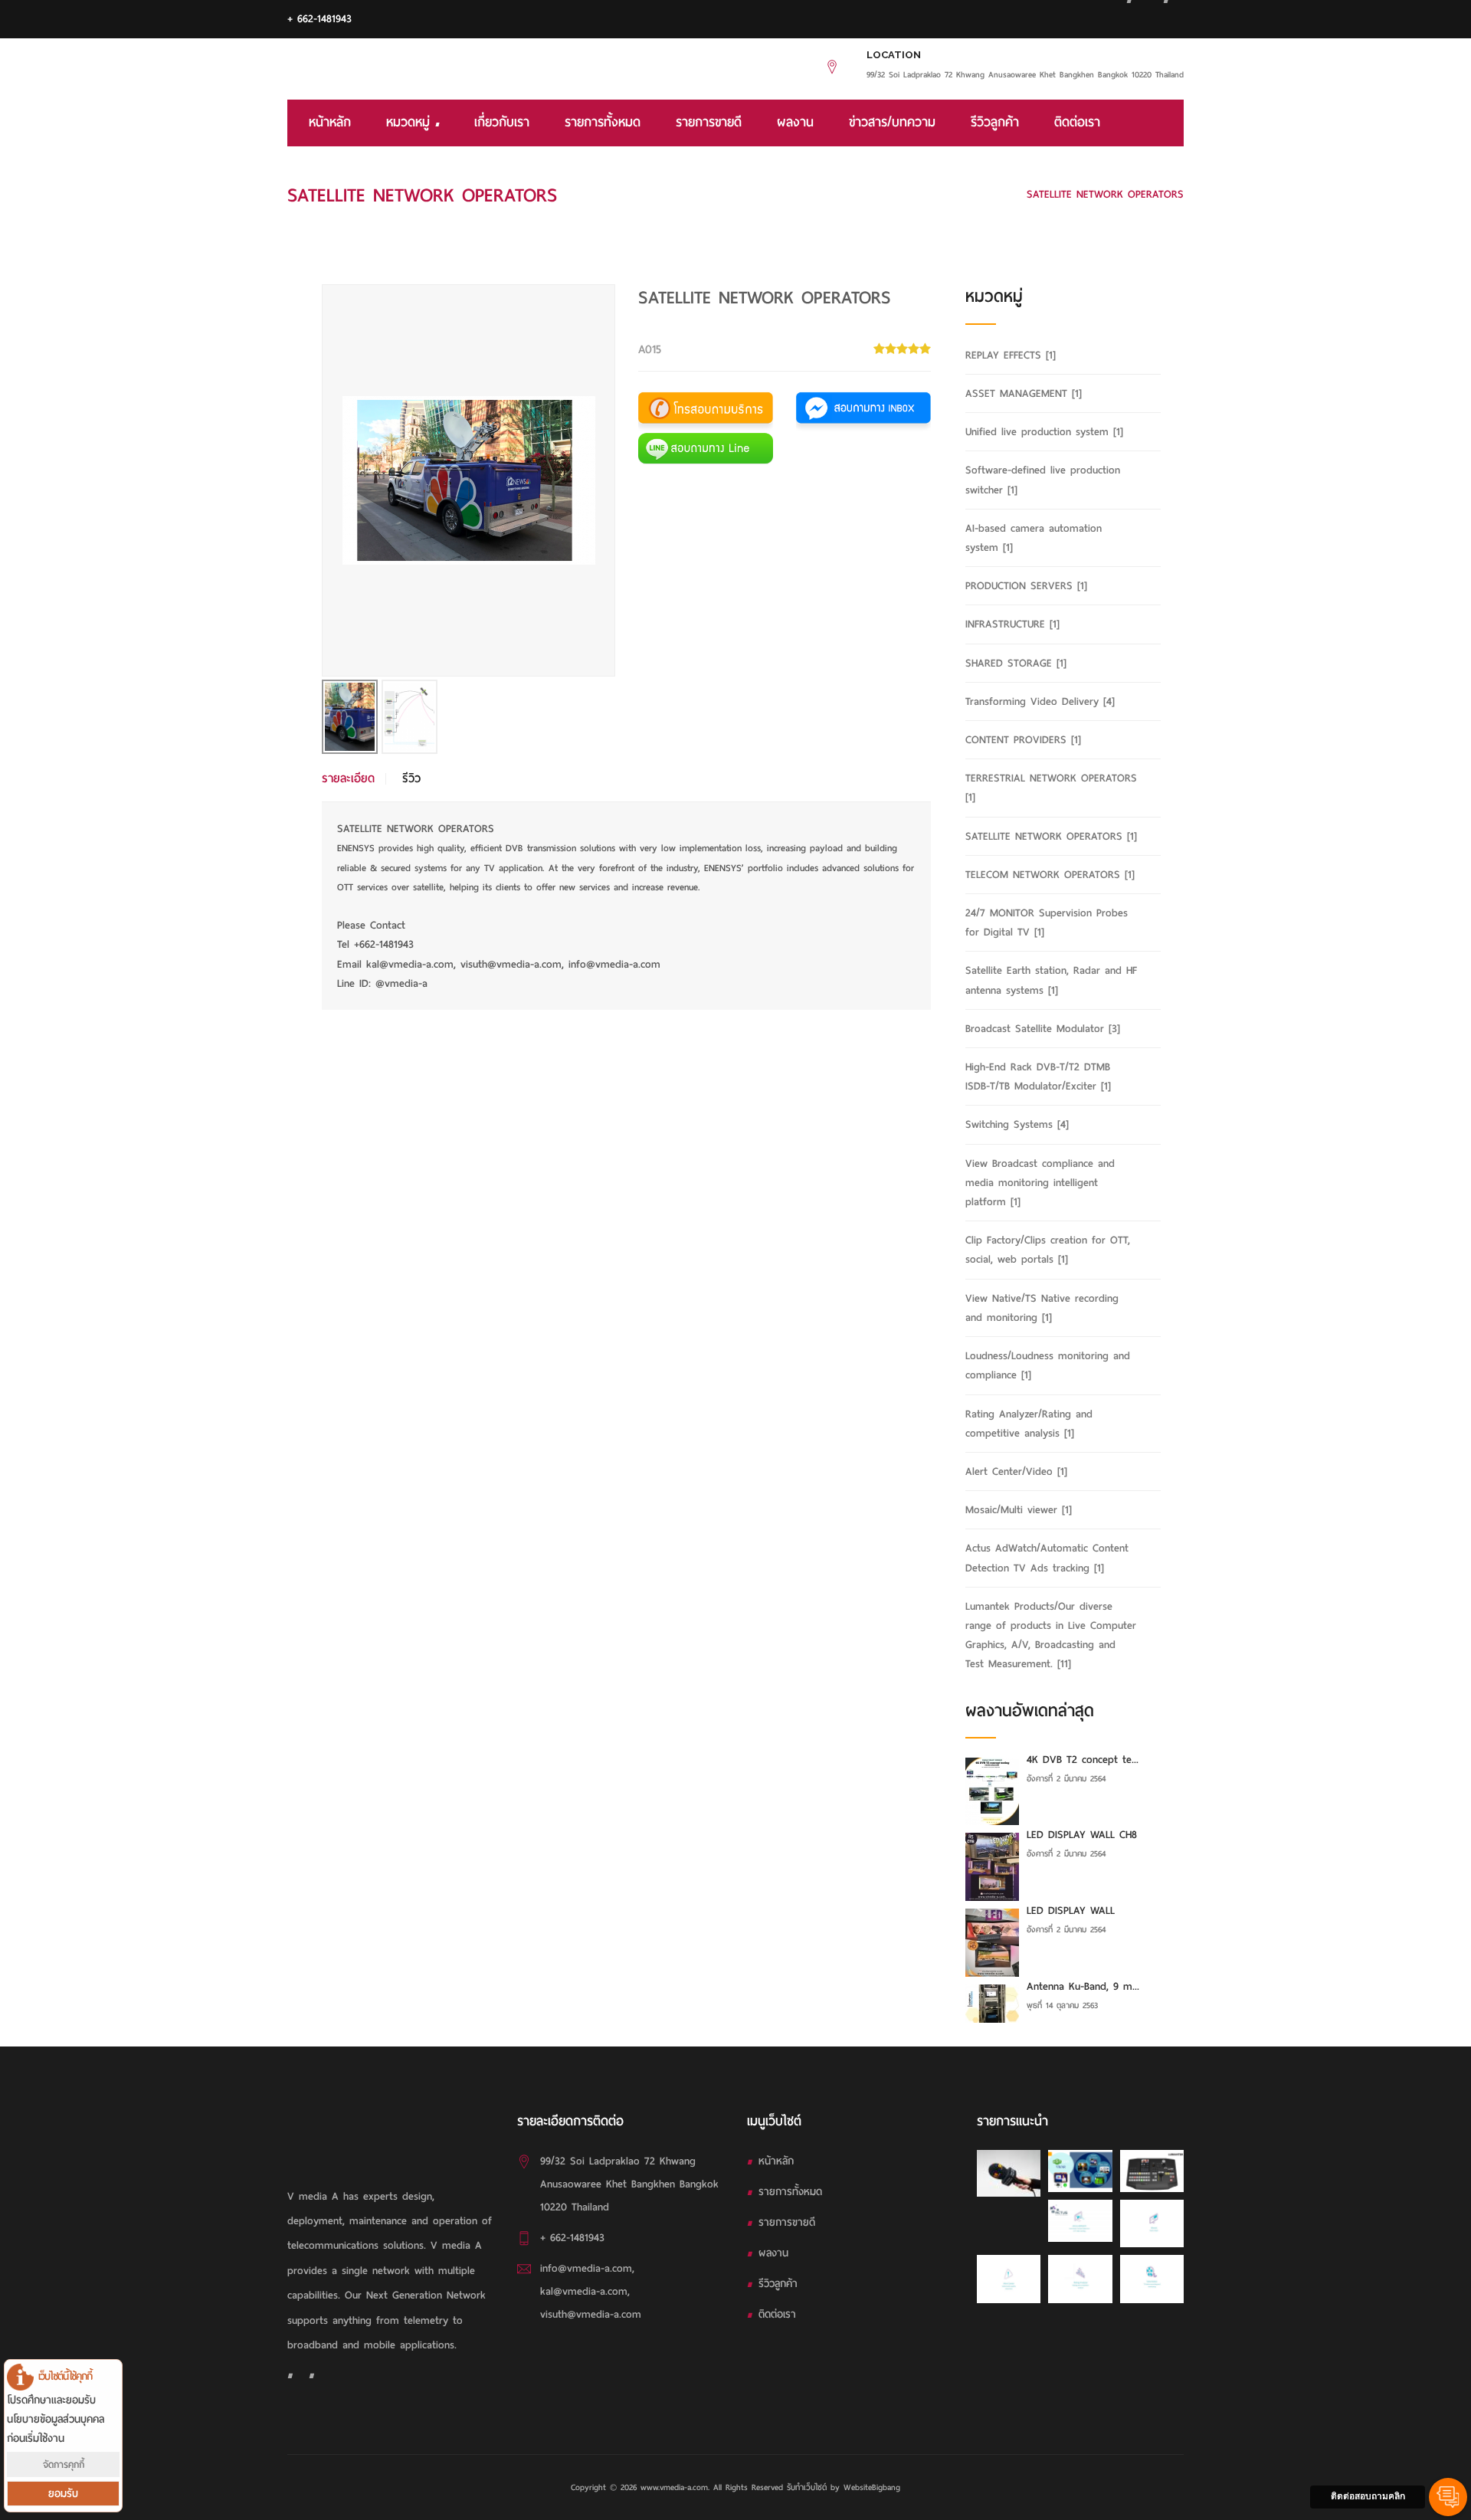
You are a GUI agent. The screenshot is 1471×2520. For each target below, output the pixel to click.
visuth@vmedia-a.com (591, 2314)
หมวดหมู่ (411, 122)
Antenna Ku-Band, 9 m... (1083, 1986)
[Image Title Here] (1009, 2173)
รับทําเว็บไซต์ (809, 2487)
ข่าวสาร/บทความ (892, 122)
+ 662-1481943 (319, 19)
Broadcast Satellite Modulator (1043, 1029)
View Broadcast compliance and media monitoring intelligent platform (1040, 1183)
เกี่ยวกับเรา (502, 122)
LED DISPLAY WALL (1071, 1910)
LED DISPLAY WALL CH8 (1082, 1835)
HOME (816, 194)
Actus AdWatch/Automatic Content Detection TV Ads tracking (1047, 1558)
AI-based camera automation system (1034, 538)
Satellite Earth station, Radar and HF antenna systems (1051, 980)
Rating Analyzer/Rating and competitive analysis (1029, 1424)
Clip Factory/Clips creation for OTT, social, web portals (1048, 1250)
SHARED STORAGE (1016, 663)
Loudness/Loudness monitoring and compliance (1048, 1365)
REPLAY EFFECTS (1011, 355)
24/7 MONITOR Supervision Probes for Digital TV (1047, 922)
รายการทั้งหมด (603, 122)
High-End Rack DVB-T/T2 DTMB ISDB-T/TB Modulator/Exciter (1038, 1076)
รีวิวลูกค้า (995, 122)
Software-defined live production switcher (1043, 480)
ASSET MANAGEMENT (1024, 393)
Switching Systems (1017, 1124)
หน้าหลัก (330, 122)
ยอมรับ (63, 2494)
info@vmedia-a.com (586, 2268)
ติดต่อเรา (1077, 122)
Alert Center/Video (1016, 1471)
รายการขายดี (709, 122)
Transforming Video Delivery (1040, 701)
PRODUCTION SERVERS (1026, 586)
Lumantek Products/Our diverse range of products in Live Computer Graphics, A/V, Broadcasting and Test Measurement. (1051, 1635)
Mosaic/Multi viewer (1019, 1510)
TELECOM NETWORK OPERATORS (1050, 875)
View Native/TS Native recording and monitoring (1042, 1308)
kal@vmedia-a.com (584, 2291)
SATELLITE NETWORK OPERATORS (928, 194)
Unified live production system (1044, 432)
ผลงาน (795, 122)
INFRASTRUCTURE (1012, 624)
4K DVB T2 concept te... (1083, 1760)
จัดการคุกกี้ (64, 2464)
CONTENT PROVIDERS (1023, 740)
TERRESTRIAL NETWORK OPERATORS (1051, 788)
